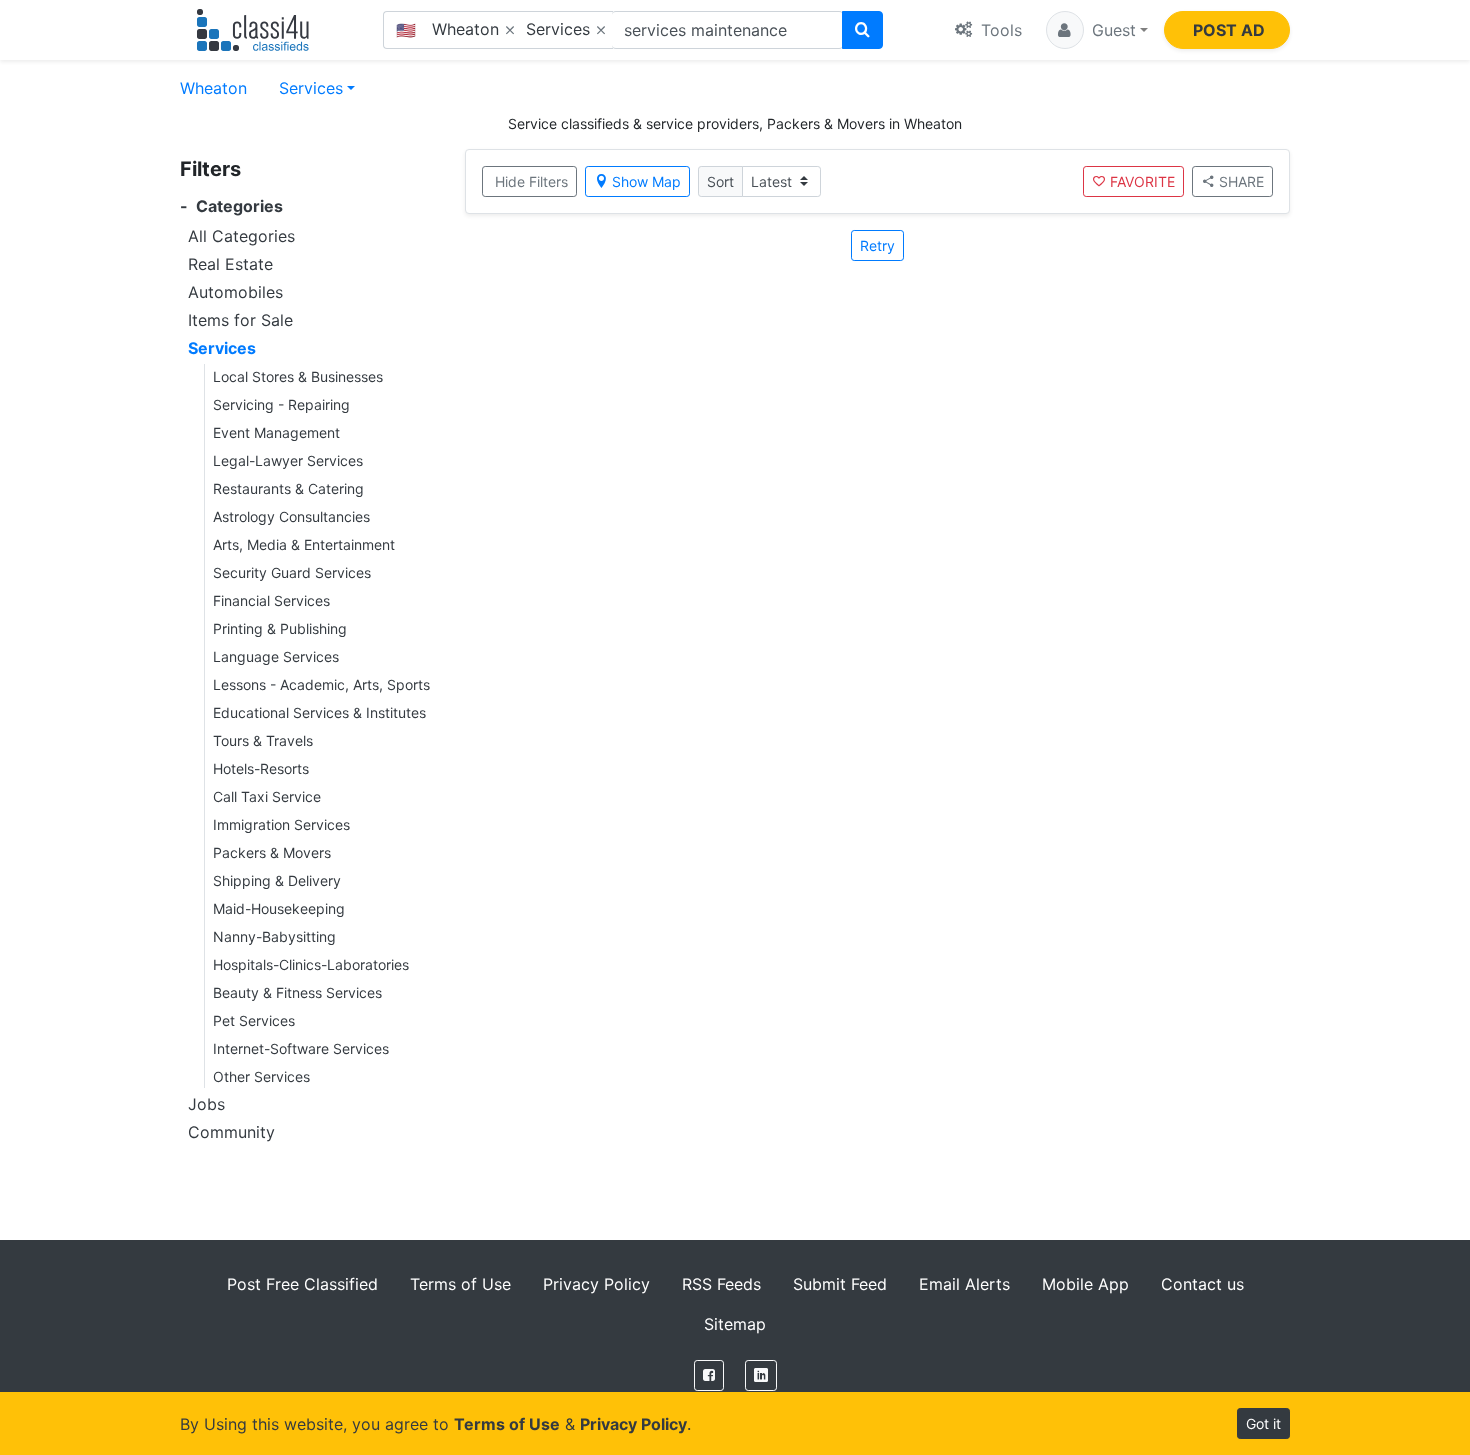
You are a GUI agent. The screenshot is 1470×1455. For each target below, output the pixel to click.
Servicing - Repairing (281, 404)
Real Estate (230, 264)
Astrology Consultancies (291, 516)
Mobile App (1085, 1284)
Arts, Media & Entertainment (304, 544)
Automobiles (235, 292)
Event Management (276, 432)
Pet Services (254, 1020)
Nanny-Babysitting (274, 936)
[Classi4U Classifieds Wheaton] (257, 30)
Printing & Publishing (280, 628)
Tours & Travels (263, 740)
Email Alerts (964, 1284)
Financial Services (271, 600)
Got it (1263, 1423)
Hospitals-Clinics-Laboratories (311, 964)
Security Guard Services (292, 572)
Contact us (1202, 1284)
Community (231, 1132)
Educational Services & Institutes (319, 712)
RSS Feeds (721, 1284)
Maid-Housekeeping (279, 908)
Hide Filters (531, 181)
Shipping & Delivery (277, 880)
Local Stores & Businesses (298, 376)
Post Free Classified (302, 1284)
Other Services (261, 1076)
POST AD (1229, 30)
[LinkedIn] (761, 1375)
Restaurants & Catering (288, 488)
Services (311, 88)
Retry (877, 245)
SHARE (1241, 181)
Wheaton (213, 88)
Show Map (646, 181)
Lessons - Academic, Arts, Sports (321, 684)
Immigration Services (281, 824)
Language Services (276, 656)
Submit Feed (840, 1284)
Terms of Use (460, 1284)
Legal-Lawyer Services (288, 460)
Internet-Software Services (301, 1048)
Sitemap (735, 1324)
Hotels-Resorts (261, 768)
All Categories (241, 236)
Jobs (206, 1104)
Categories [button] (231, 206)
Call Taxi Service (267, 796)
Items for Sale (240, 320)
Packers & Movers (272, 852)
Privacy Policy (596, 1284)
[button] (1097, 30)
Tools (999, 30)
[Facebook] (709, 1375)
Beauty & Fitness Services (297, 992)
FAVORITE (1142, 181)
